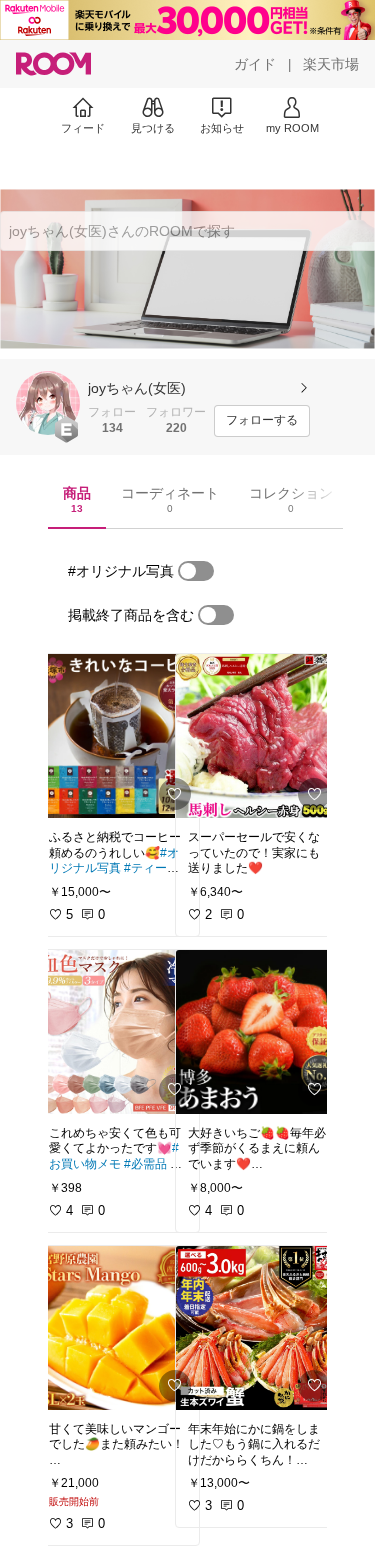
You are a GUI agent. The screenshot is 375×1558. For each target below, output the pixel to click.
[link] (118, 736)
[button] (48, 403)
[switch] (196, 571)
